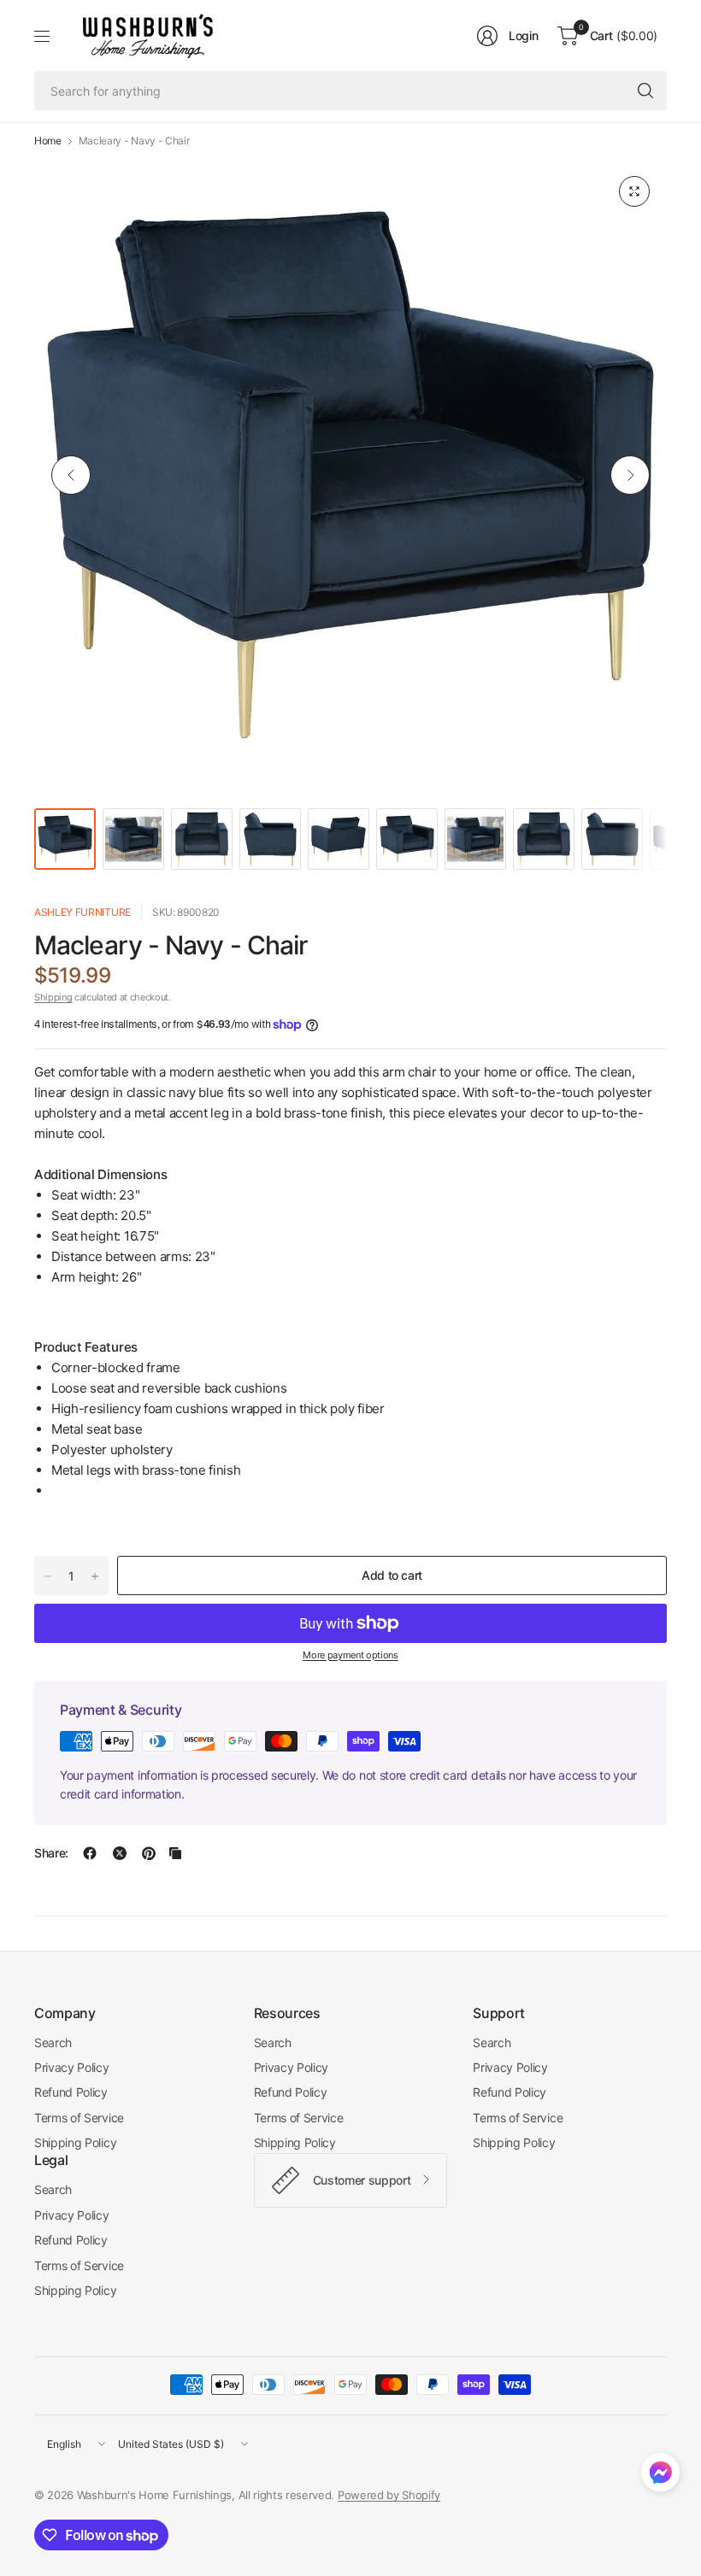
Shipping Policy (75, 2142)
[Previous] (71, 475)
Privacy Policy (72, 2067)
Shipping (53, 997)
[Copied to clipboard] (175, 1853)
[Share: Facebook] (90, 1853)
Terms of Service (79, 2118)
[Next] (630, 475)
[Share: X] (120, 1853)
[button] (660, 2476)
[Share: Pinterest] (149, 1853)
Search (53, 2042)
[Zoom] (634, 191)
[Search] (645, 91)
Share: (51, 1853)
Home (48, 141)
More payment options (350, 1655)
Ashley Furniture (82, 912)
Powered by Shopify (389, 2495)
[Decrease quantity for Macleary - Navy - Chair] (48, 1576)
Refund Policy (71, 2092)
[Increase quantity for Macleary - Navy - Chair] (95, 1576)
